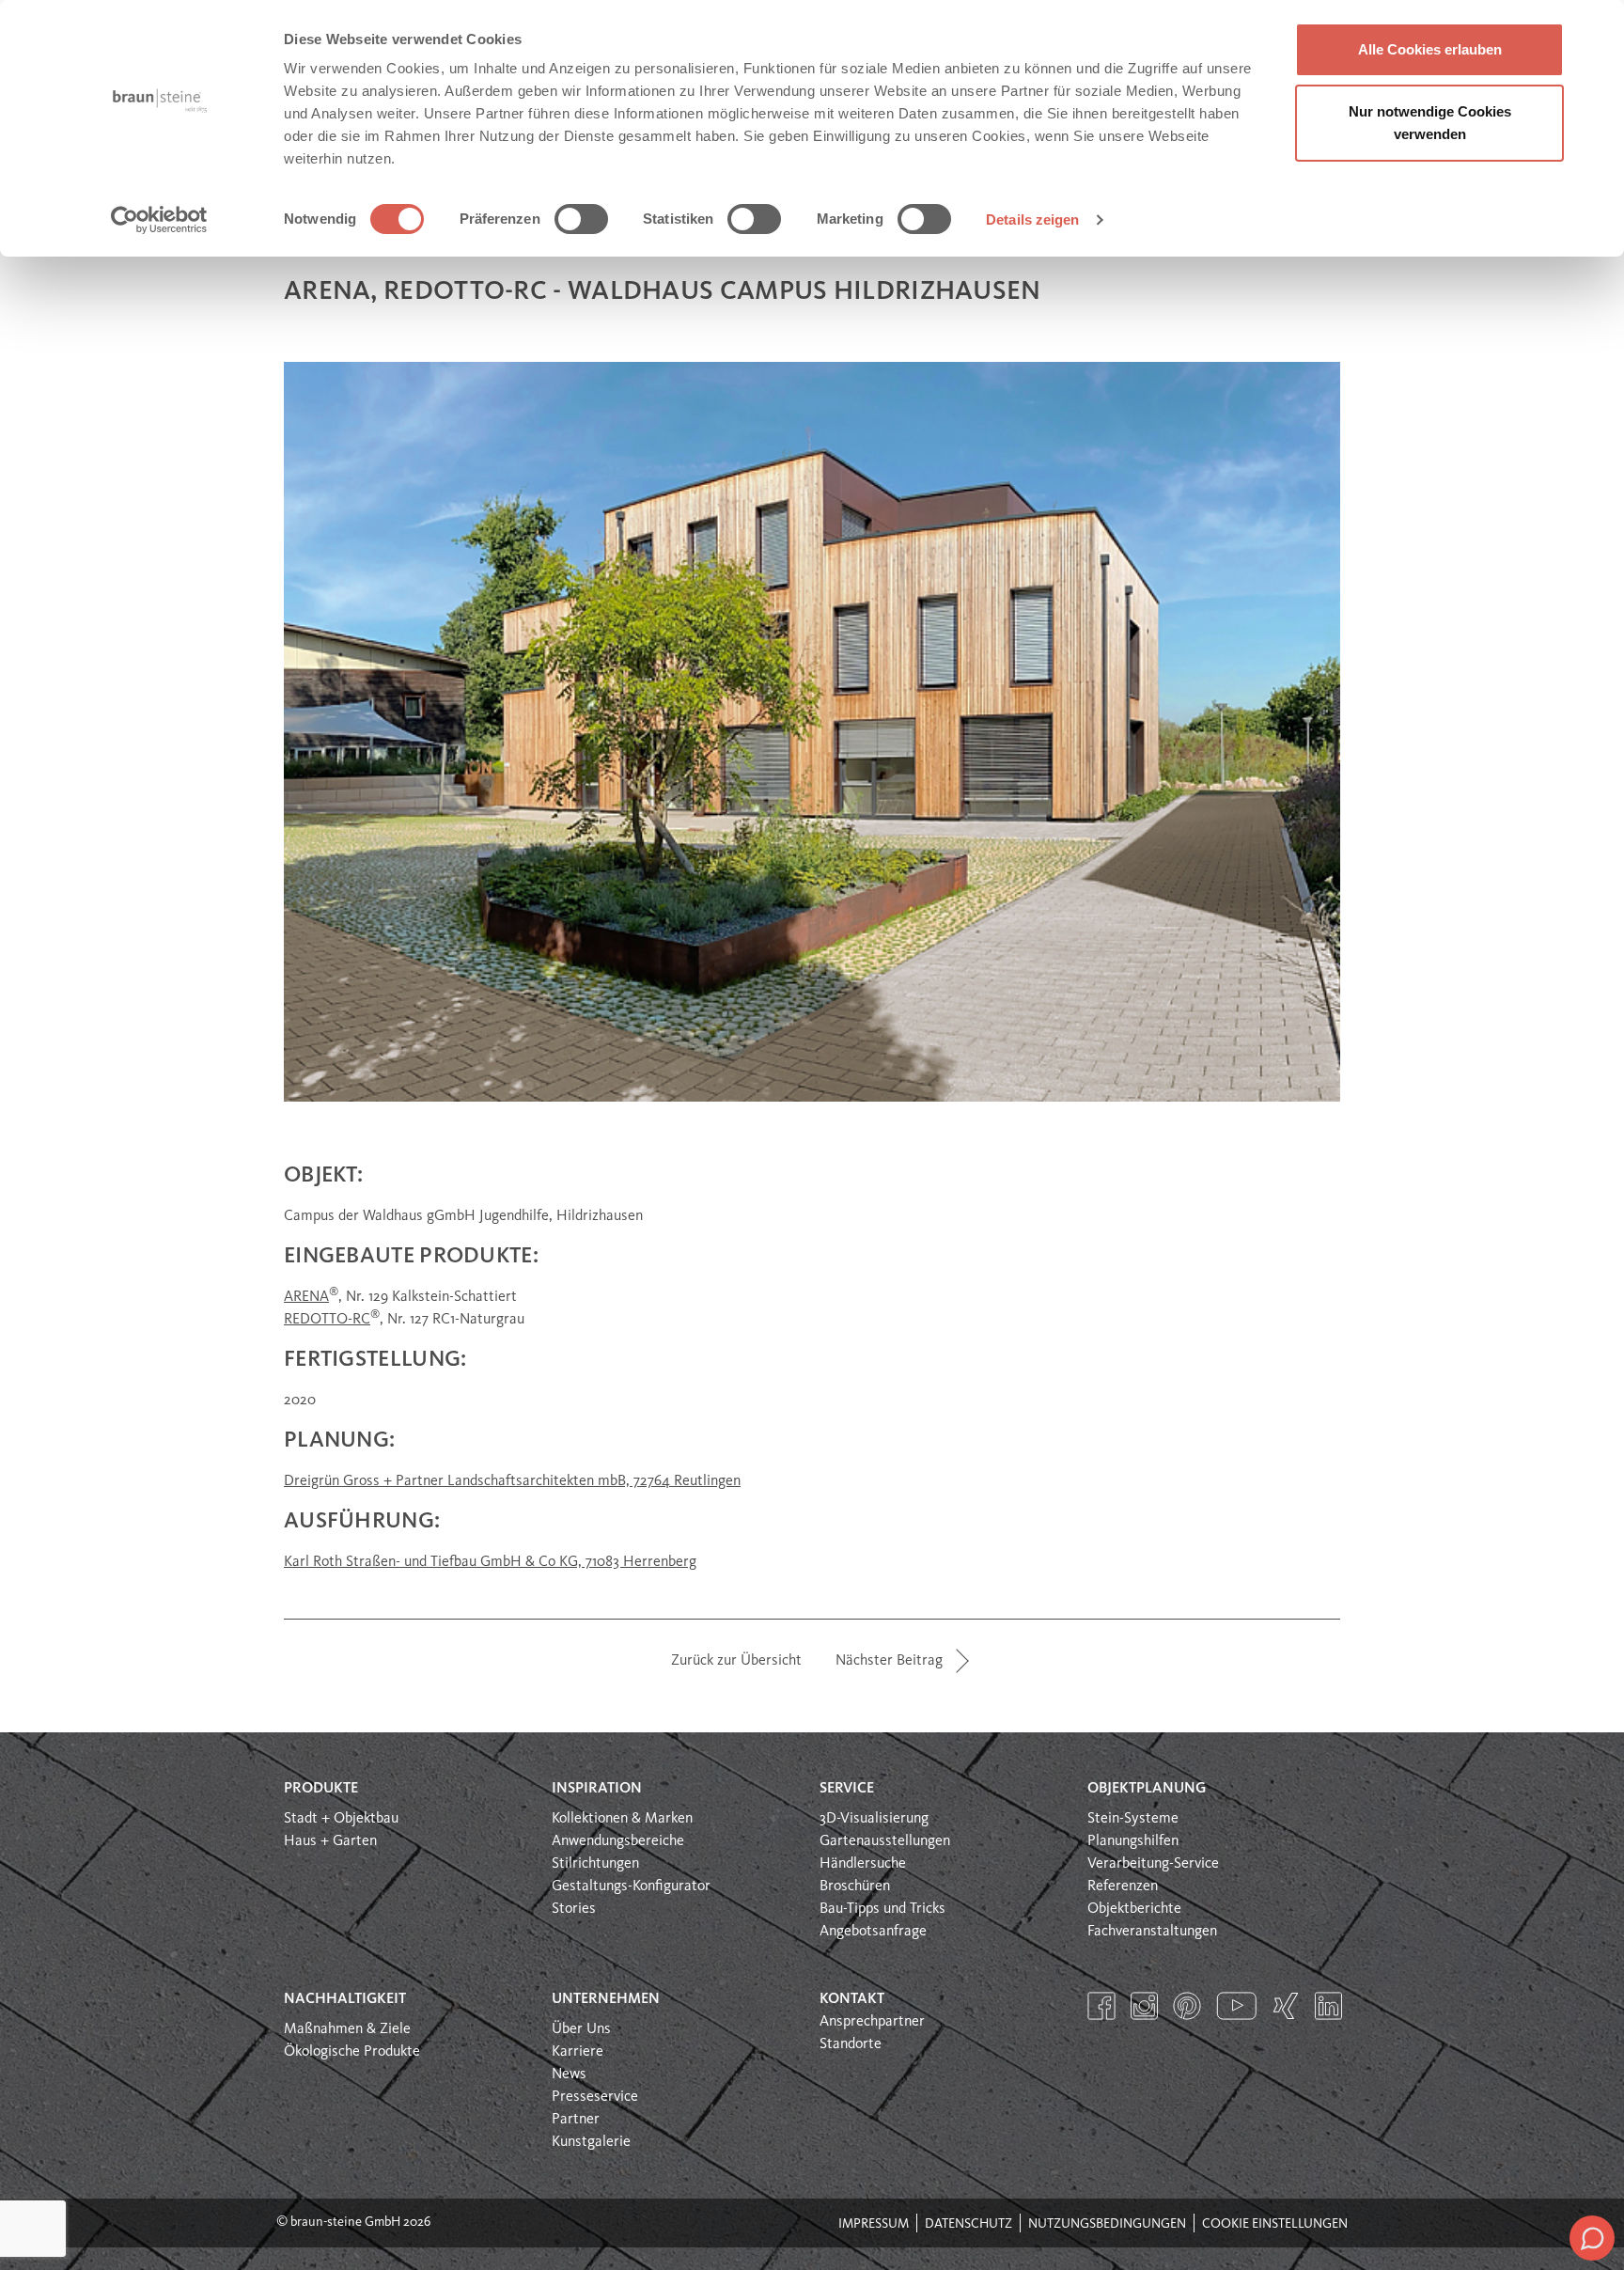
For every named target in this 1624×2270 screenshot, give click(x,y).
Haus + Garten (330, 1841)
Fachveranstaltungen (1152, 1932)
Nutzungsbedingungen (1107, 2224)
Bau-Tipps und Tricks (882, 1909)
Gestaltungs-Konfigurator (631, 1886)
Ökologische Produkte (352, 2052)
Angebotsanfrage (873, 1932)
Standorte (851, 2044)
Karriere (578, 2052)
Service (847, 1789)
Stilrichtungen (595, 1864)
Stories (574, 1909)
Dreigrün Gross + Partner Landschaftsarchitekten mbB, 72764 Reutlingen (512, 1481)
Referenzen (1123, 1886)
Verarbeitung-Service (1153, 1864)
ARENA (306, 1297)
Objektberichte (1134, 1909)
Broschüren (855, 1886)
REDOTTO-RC (327, 1320)
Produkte (321, 1789)
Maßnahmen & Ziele (347, 2029)
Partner (576, 2120)
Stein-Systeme (1133, 1819)
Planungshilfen (1133, 1841)
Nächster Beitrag (889, 1661)
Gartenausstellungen (885, 1841)
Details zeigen (1032, 219)
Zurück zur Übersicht (736, 1661)
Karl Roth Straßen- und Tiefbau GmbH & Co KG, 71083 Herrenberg (490, 1562)
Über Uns (581, 2029)
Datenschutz (968, 2224)
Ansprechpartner (872, 2022)
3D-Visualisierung (874, 1819)
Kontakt (852, 1999)
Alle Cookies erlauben (1430, 49)
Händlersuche (863, 1864)
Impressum (874, 2224)
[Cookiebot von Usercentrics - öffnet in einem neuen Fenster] (159, 220)
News (569, 2074)
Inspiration (597, 1789)
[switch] (581, 219)
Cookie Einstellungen (1275, 2224)
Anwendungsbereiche (618, 1841)
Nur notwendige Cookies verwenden (1430, 123)
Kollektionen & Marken (622, 1819)
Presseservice (595, 2097)
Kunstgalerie (591, 2142)
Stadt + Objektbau (341, 1819)
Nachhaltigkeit (345, 1999)
